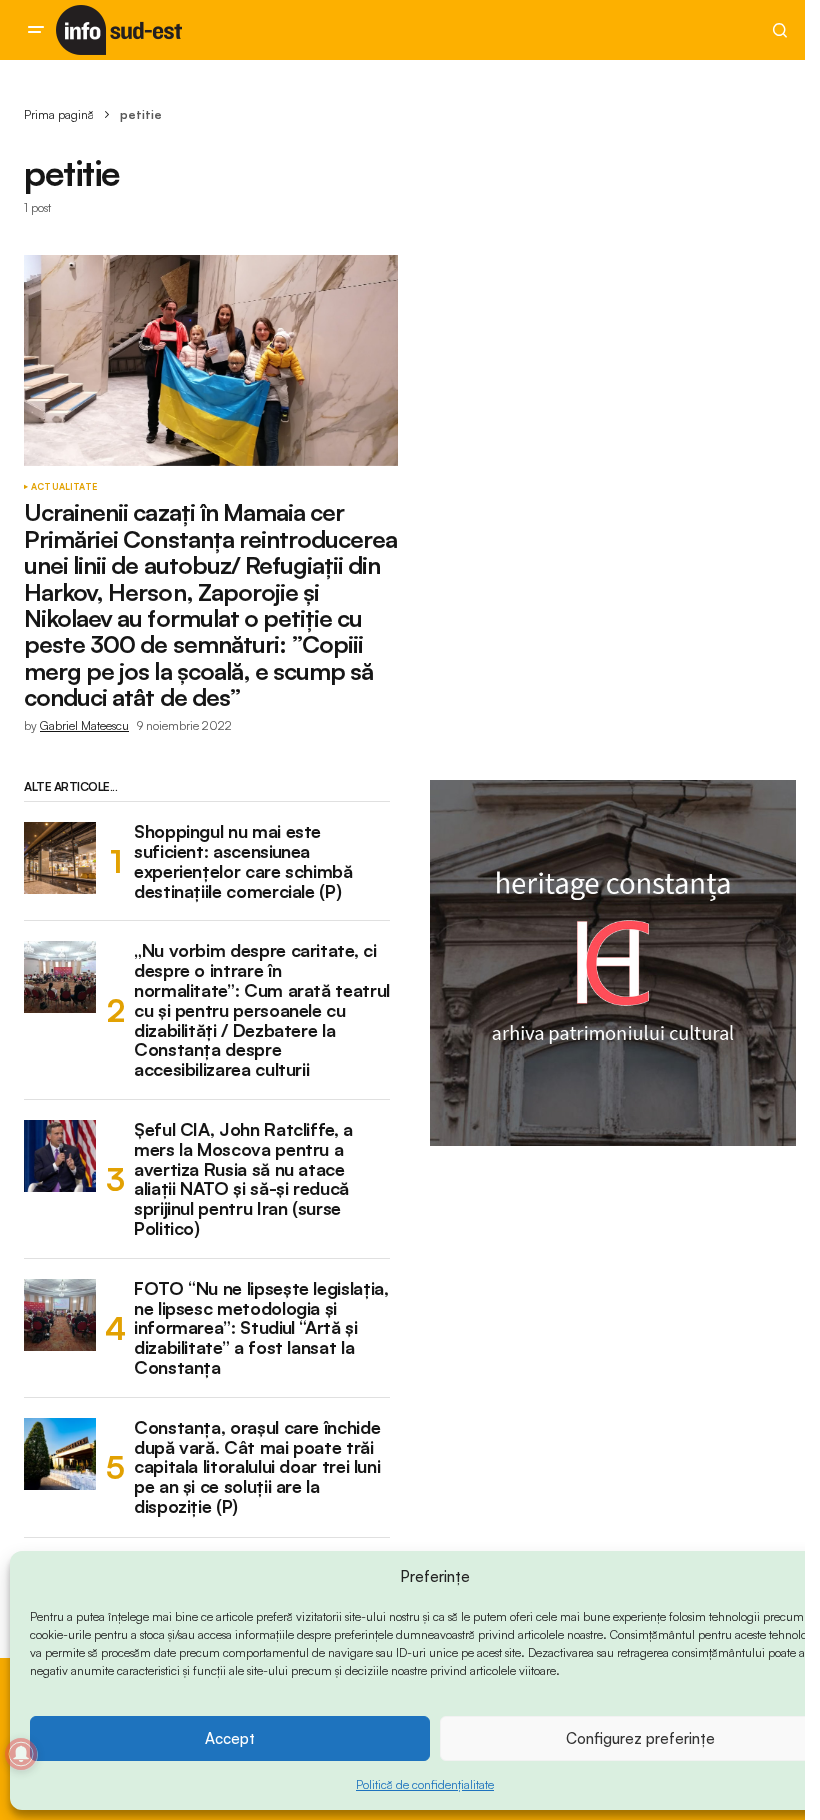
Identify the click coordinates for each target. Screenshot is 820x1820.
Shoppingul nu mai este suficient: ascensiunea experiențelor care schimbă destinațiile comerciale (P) (243, 861)
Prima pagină (59, 114)
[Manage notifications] (21, 1754)
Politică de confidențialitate (425, 1784)
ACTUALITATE (64, 487)
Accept (230, 1738)
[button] (36, 30)
